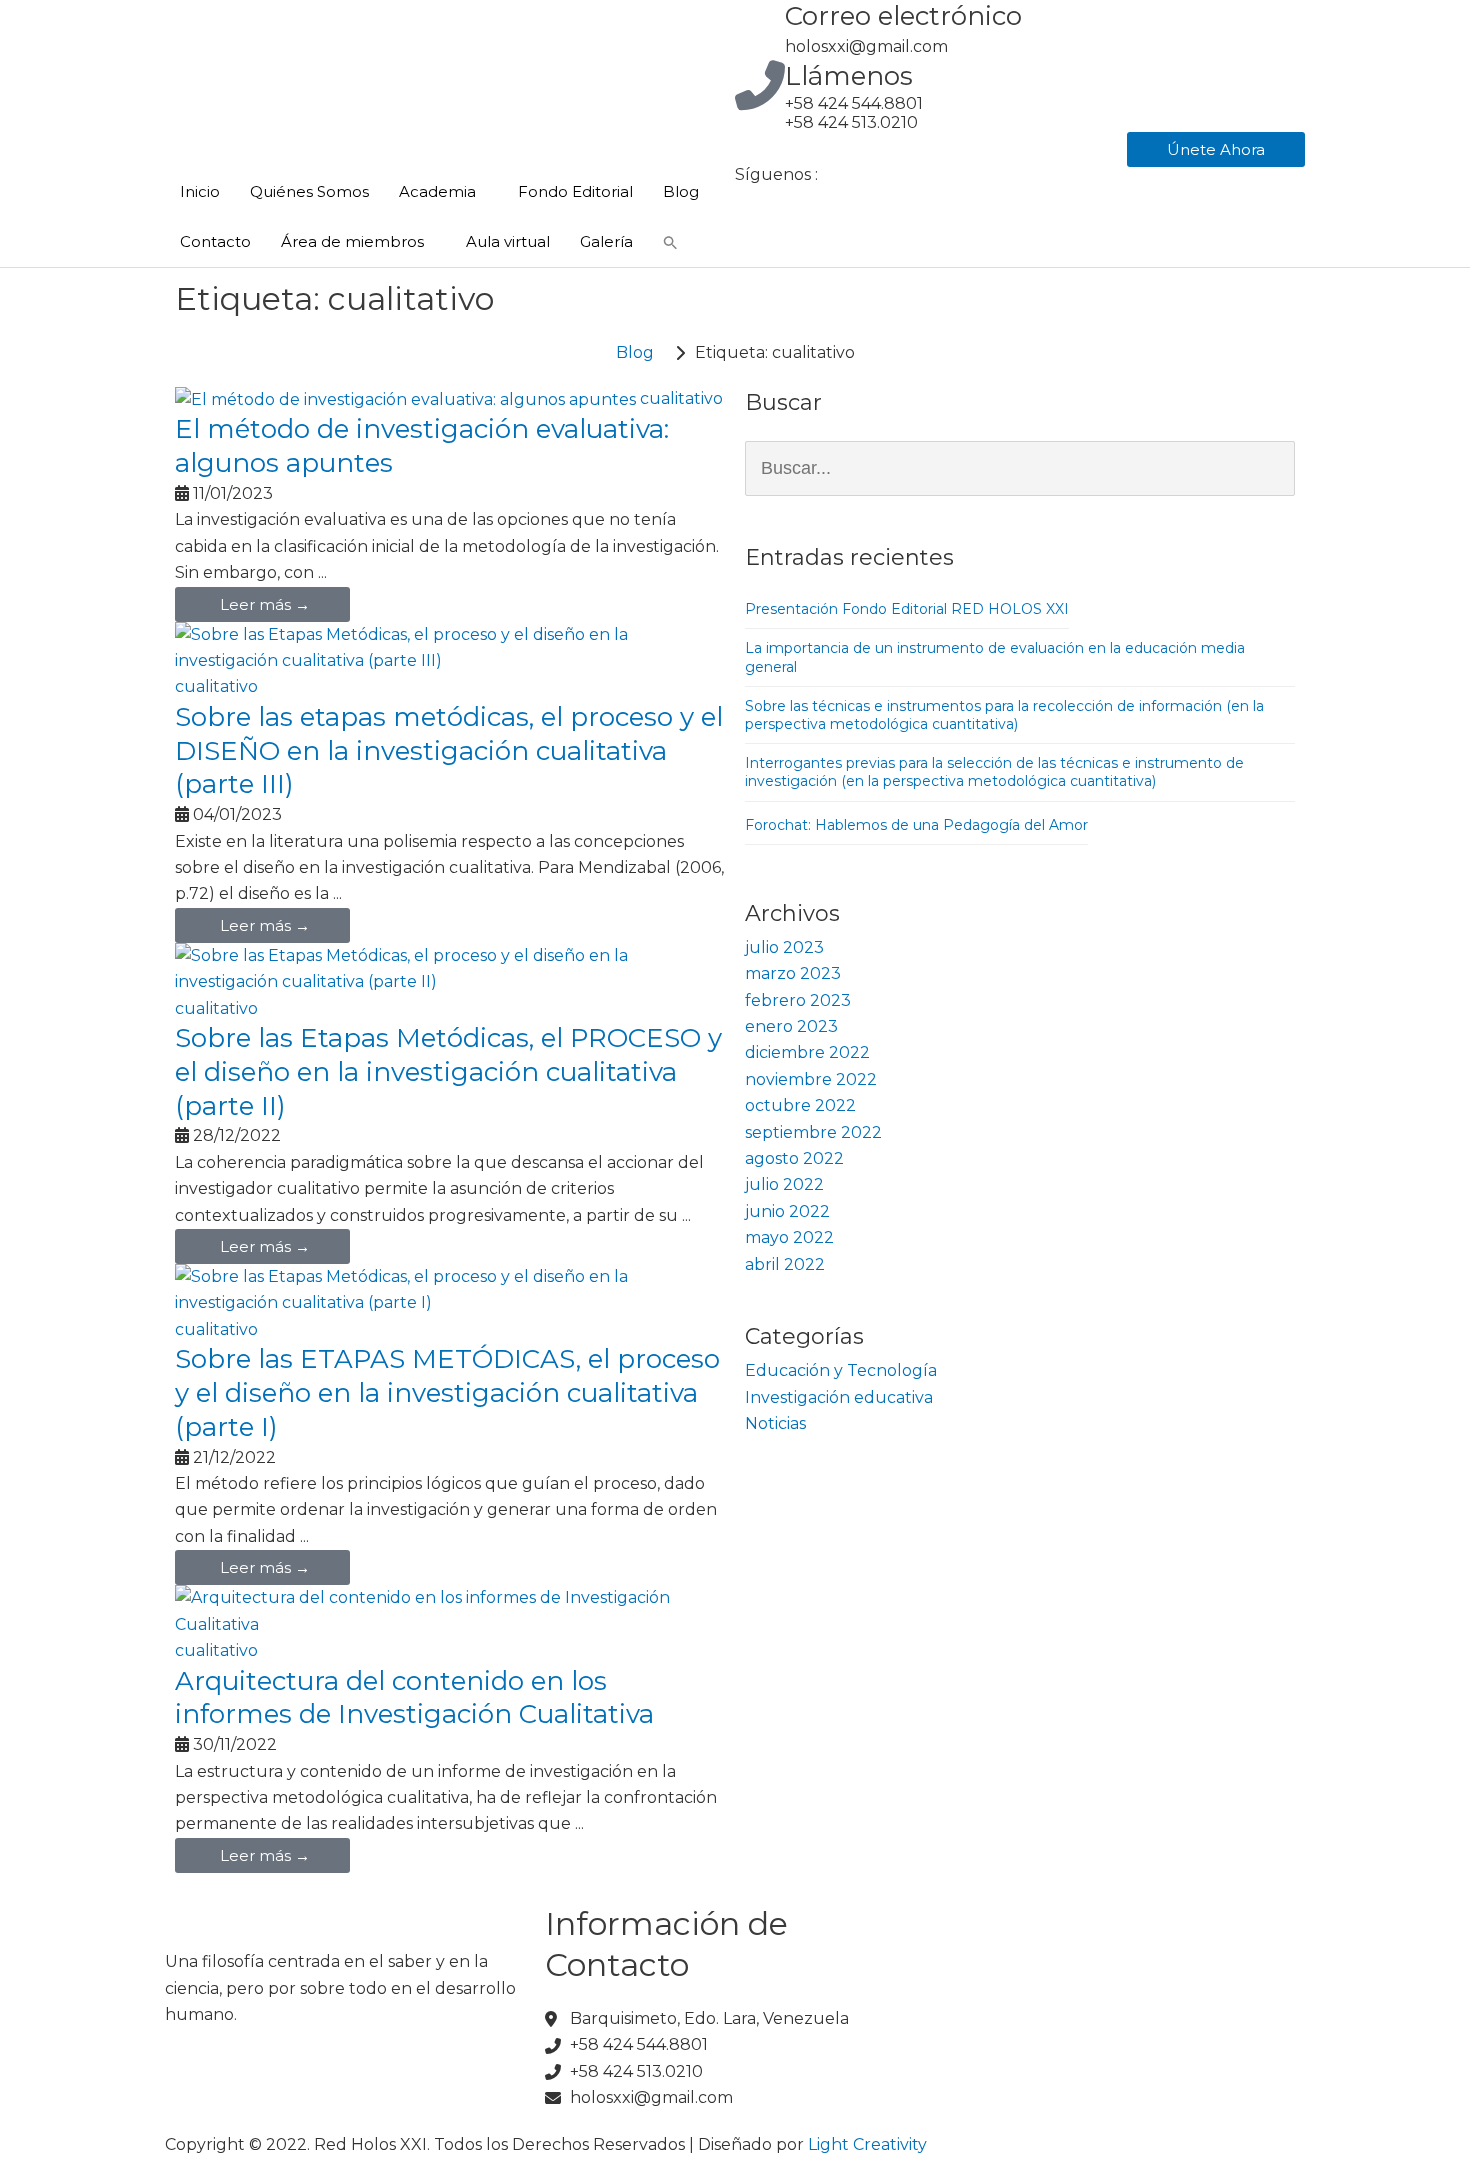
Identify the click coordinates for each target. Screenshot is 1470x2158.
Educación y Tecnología (841, 1370)
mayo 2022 (789, 1237)
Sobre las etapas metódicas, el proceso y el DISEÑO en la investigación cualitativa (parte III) (449, 751)
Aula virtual (508, 241)
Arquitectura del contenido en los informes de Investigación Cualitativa (414, 1698)
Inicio (200, 191)
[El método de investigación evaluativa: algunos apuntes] (405, 398)
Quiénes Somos (309, 191)
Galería (606, 241)
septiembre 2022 (813, 1132)
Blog (681, 191)
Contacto (215, 241)
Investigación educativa (839, 1397)
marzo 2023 (793, 973)
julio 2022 (784, 1184)
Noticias (775, 1423)
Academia (437, 191)
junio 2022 (787, 1211)
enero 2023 (791, 1026)
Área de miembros (352, 241)
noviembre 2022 (811, 1079)
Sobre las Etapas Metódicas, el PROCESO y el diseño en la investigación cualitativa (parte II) (448, 1072)
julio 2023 (784, 947)
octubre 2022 (800, 1105)
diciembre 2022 (807, 1052)
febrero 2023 (798, 1000)
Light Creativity (867, 2144)
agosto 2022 (794, 1158)
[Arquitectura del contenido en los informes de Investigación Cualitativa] (450, 1610)
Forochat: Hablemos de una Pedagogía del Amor (916, 825)
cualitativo (681, 398)
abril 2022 (785, 1264)
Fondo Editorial (575, 191)
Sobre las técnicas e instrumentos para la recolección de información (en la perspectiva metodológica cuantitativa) (1004, 715)
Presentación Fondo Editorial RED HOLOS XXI (907, 609)
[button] (670, 242)
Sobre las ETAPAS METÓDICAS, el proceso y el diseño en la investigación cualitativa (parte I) (447, 1393)
